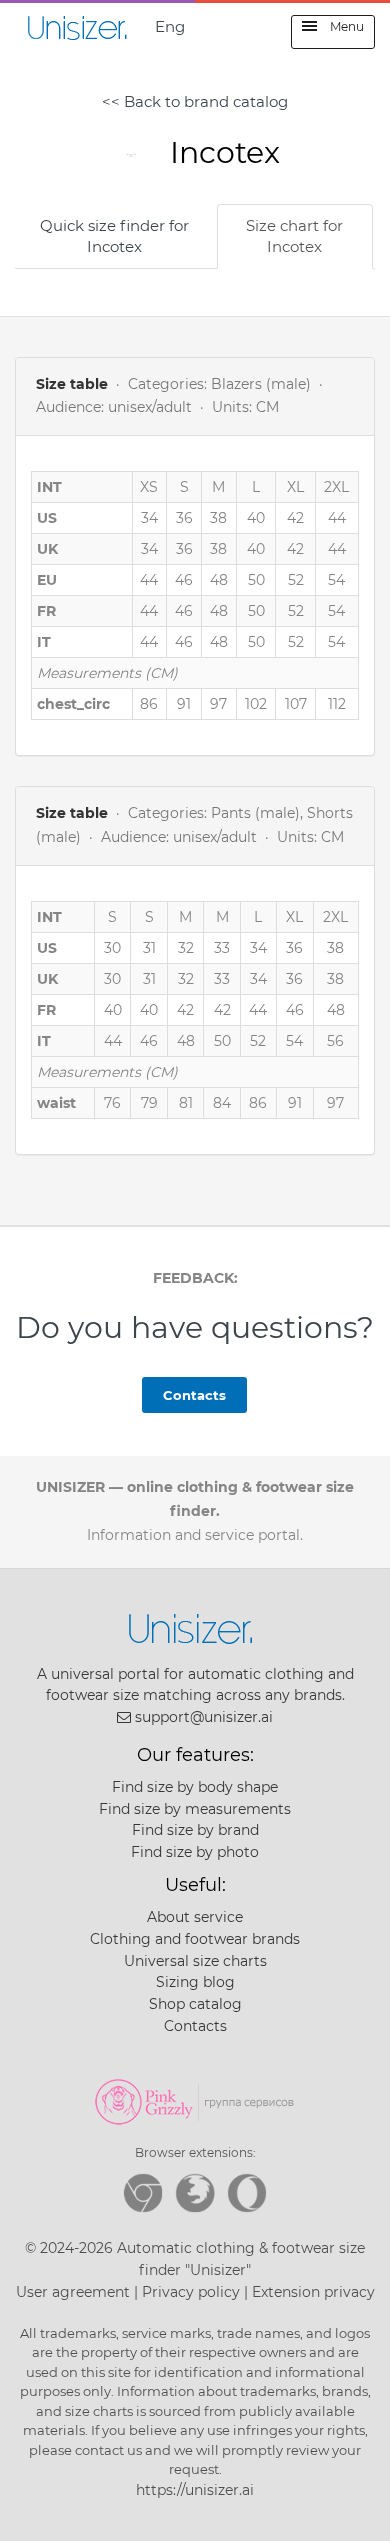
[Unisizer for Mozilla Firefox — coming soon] (195, 2193)
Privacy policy (191, 2292)
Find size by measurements (195, 1809)
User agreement (73, 2292)
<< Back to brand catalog (195, 101)
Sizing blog (195, 1982)
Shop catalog (195, 2004)
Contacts (194, 1395)
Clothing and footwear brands (195, 1939)
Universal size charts (195, 1961)
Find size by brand (195, 1830)
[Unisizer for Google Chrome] (143, 2193)
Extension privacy (313, 2292)
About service (195, 1917)
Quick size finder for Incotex (114, 236)
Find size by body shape (195, 1787)
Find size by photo (195, 1852)
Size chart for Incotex (294, 236)
